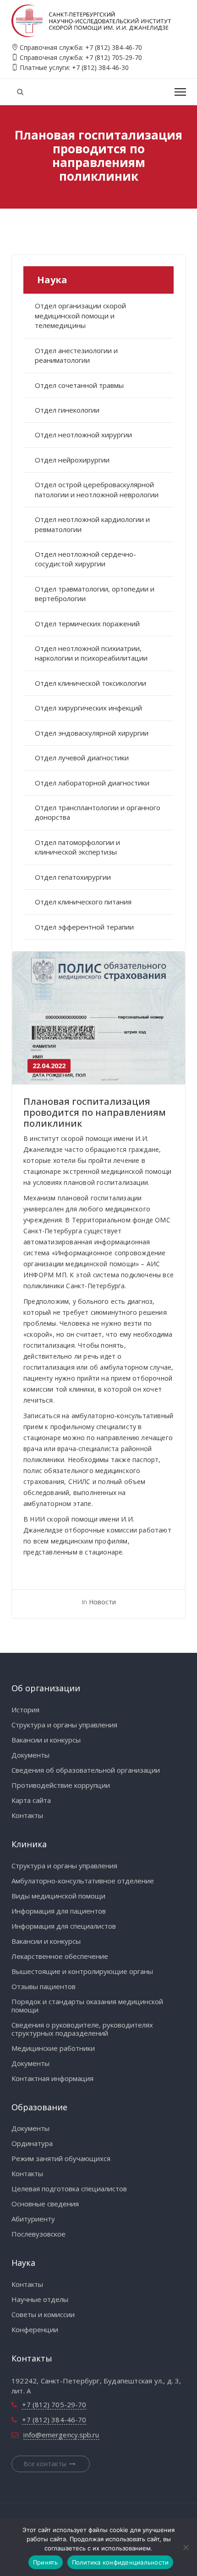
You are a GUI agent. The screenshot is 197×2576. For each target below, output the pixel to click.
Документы (30, 1755)
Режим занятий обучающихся (61, 2158)
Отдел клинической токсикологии (90, 683)
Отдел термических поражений (87, 624)
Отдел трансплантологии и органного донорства (98, 812)
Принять (46, 2562)
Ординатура (32, 2143)
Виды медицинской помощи (58, 1896)
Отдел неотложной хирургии (83, 435)
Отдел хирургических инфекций (88, 708)
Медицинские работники (53, 2048)
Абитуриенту (33, 2219)
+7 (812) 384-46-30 (100, 67)
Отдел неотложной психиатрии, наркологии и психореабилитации (91, 653)
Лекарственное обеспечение (60, 1956)
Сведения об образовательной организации (86, 1770)
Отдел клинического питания (83, 902)
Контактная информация (52, 2078)
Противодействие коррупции (61, 1785)
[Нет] (186, 2547)
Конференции (35, 2329)
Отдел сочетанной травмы (79, 385)
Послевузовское (38, 2234)
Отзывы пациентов (44, 1986)
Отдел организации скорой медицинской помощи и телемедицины (80, 315)
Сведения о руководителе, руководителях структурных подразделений (82, 2029)
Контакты (27, 1815)
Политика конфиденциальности (120, 2562)
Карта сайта (31, 1800)
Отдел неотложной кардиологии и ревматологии (92, 524)
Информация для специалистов (64, 1926)
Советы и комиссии (43, 2314)
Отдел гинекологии (67, 410)
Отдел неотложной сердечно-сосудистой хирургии (85, 559)
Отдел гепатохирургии (73, 877)
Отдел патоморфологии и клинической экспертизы (77, 847)
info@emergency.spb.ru (61, 2435)
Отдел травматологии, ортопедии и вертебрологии (95, 594)
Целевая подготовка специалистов (69, 2189)
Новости (102, 1602)
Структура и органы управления (64, 1725)
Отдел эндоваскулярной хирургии (92, 733)
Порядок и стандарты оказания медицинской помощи (87, 2006)
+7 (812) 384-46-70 (114, 47)
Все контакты (45, 2464)
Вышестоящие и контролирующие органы (82, 1971)
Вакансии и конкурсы (46, 1740)
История (25, 1710)
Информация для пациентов (59, 1911)
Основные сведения (45, 2204)
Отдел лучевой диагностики (82, 758)
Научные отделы (40, 2299)
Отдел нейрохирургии (72, 460)
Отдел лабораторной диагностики (92, 783)
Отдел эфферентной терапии (84, 927)
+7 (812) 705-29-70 (114, 57)
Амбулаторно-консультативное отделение (83, 1881)
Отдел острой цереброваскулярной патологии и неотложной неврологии (97, 489)
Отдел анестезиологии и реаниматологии (76, 355)
